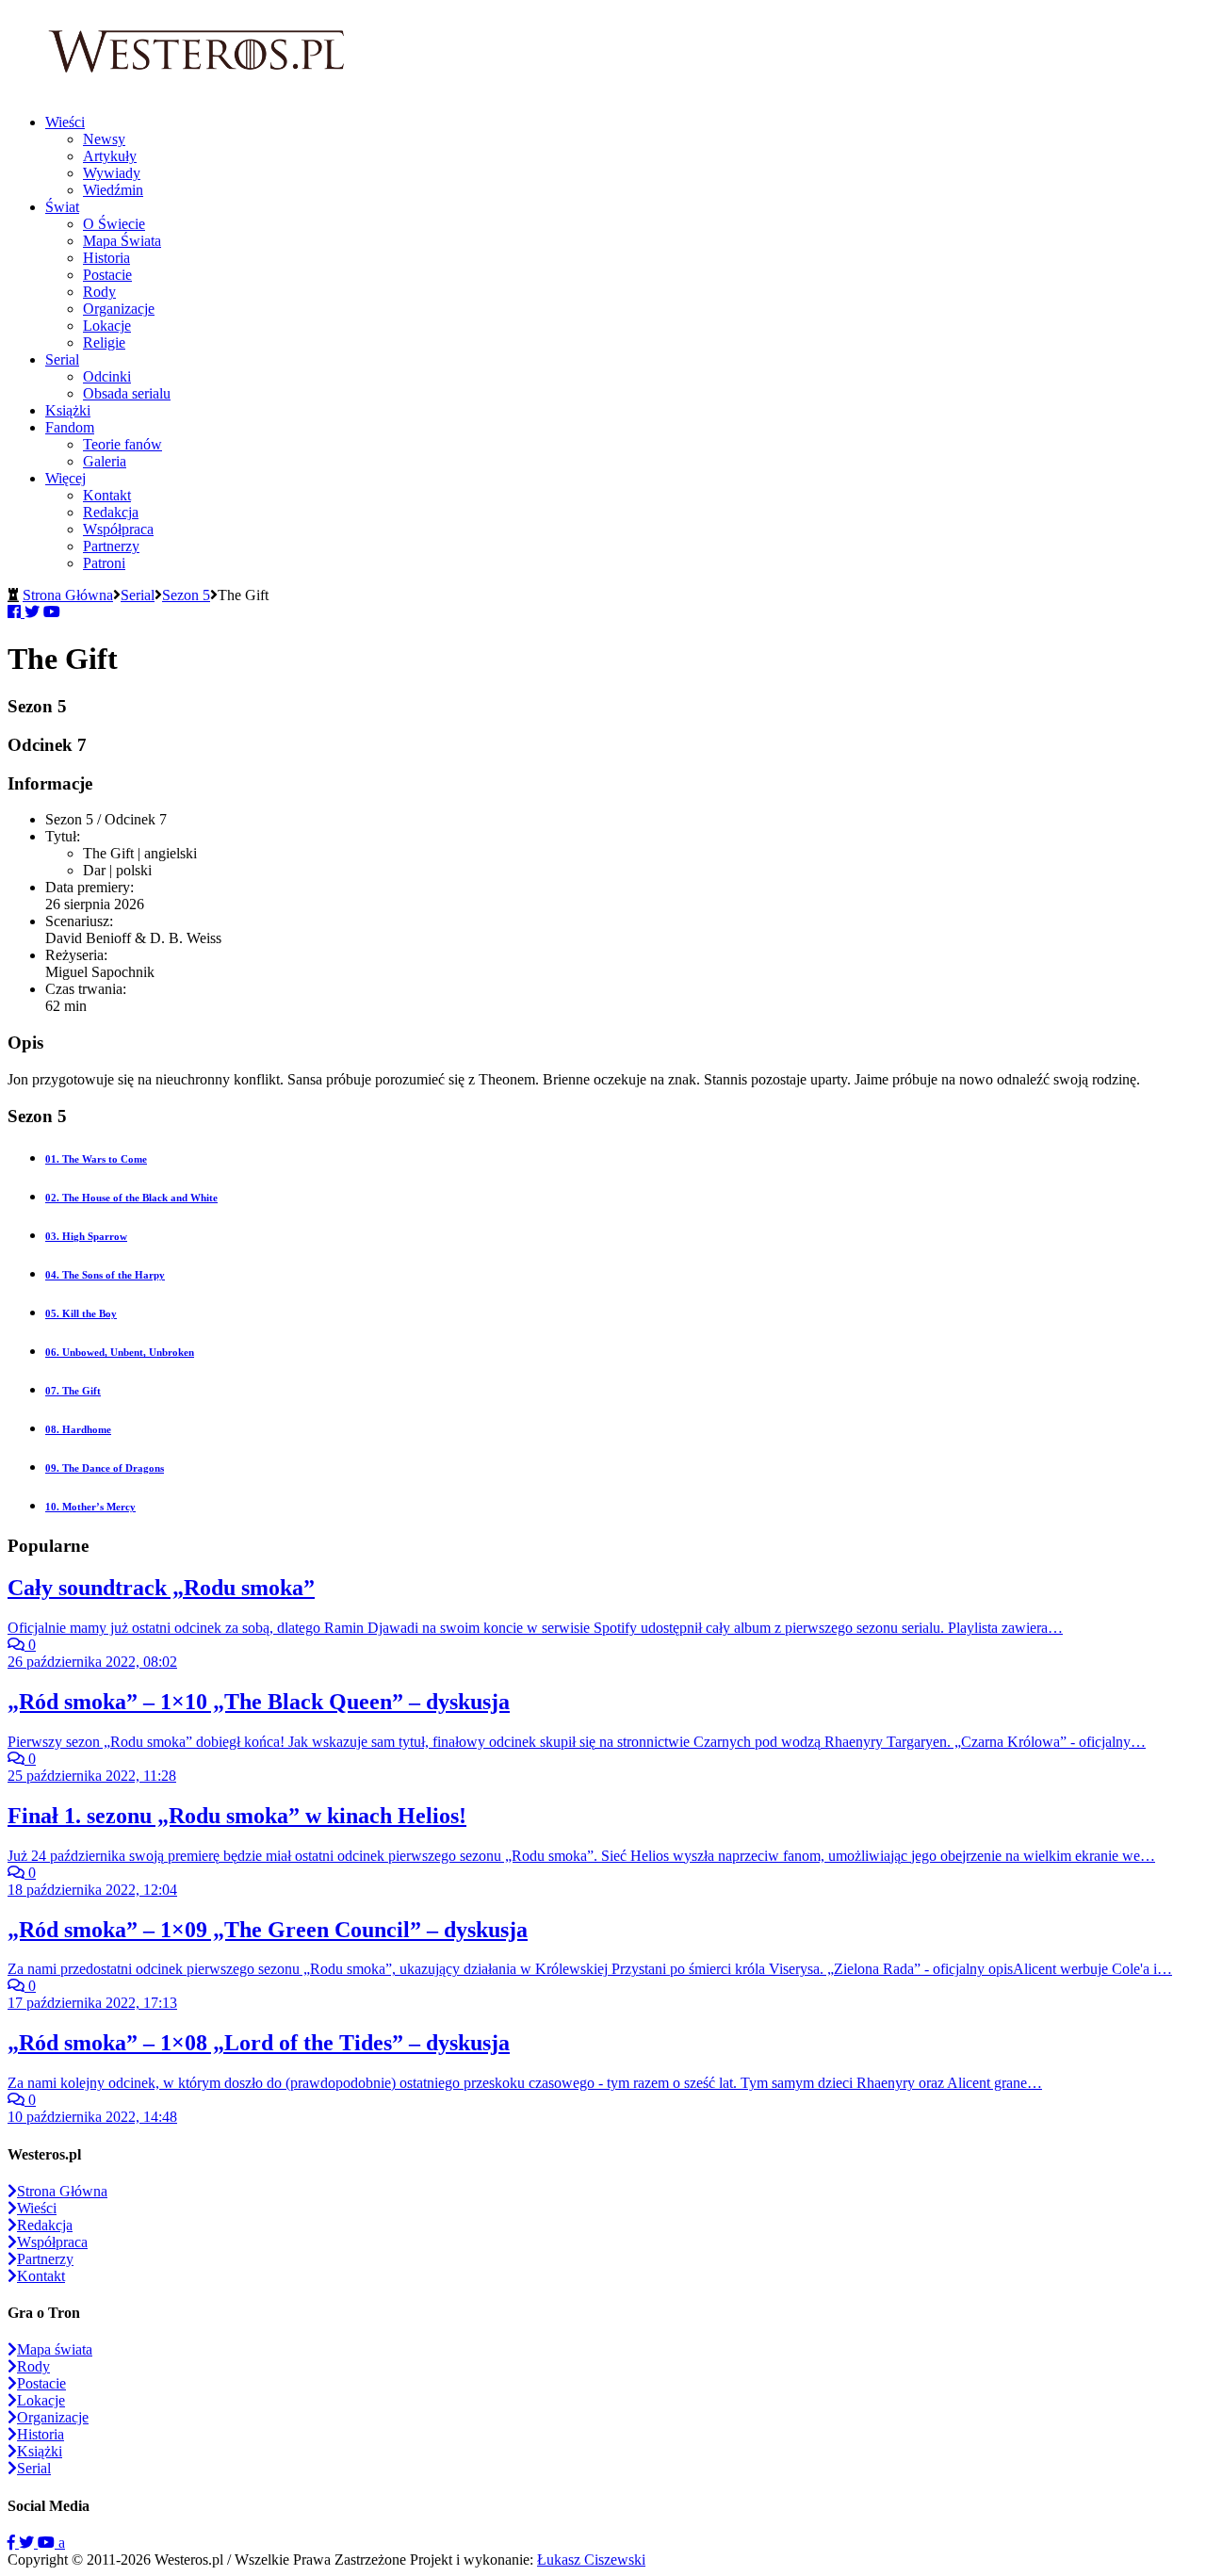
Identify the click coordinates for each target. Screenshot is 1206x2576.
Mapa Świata (122, 241)
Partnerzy (111, 546)
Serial (62, 359)
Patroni (104, 563)
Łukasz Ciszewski (591, 2560)
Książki (68, 410)
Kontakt (107, 495)
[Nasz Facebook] (13, 2543)
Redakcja (111, 512)
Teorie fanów (122, 444)
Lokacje (107, 326)
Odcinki (107, 376)
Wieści (65, 122)
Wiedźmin (113, 190)
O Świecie (114, 224)
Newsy (104, 139)
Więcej (65, 478)
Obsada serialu (127, 393)
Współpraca (118, 529)
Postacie (107, 275)
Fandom (70, 427)
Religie (104, 342)
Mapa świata (55, 2349)
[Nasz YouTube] (48, 2543)
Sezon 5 (186, 595)
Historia (106, 258)
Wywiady (112, 173)
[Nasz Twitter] (28, 2543)
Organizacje (119, 309)
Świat (62, 207)
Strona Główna (68, 595)
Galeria (105, 461)
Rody (99, 292)
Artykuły (110, 156)
